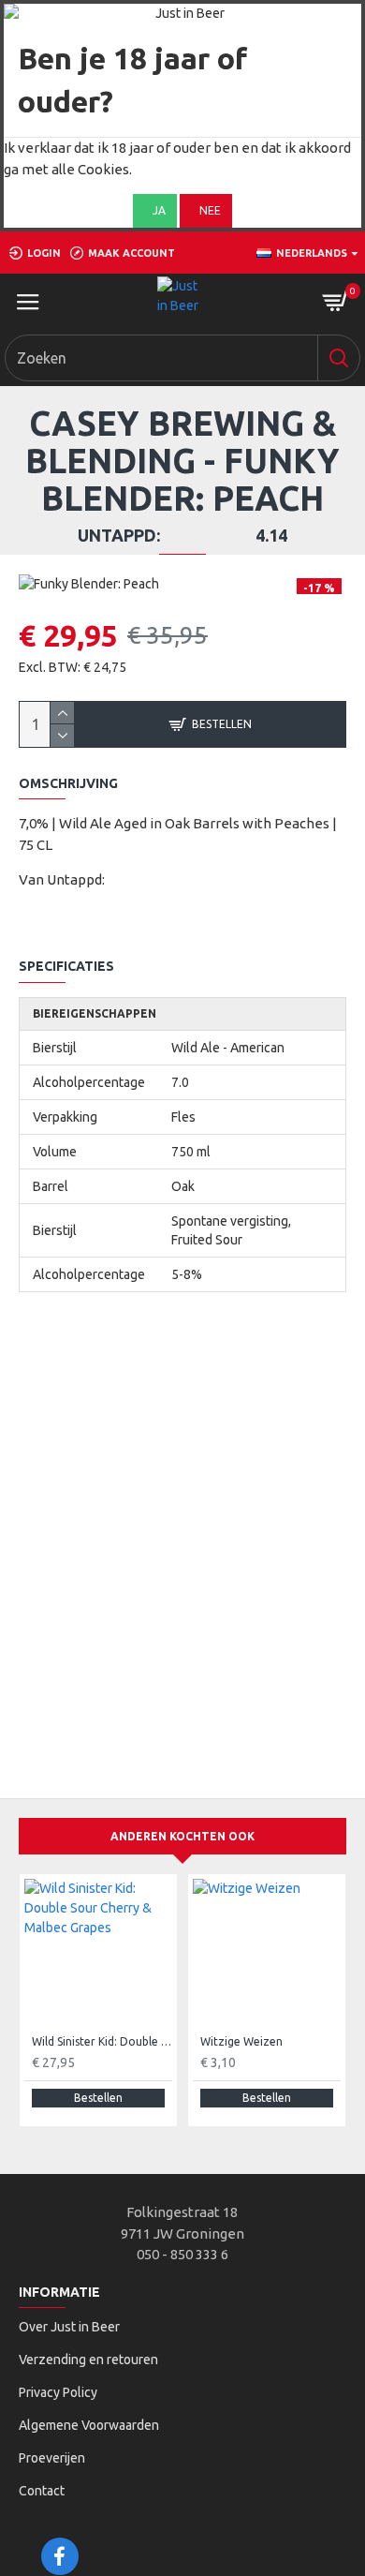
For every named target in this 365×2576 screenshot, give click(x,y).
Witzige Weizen (241, 2041)
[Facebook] (60, 2556)
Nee (210, 210)
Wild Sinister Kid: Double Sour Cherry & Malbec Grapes (102, 2041)
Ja (159, 210)
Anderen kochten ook (182, 1836)
